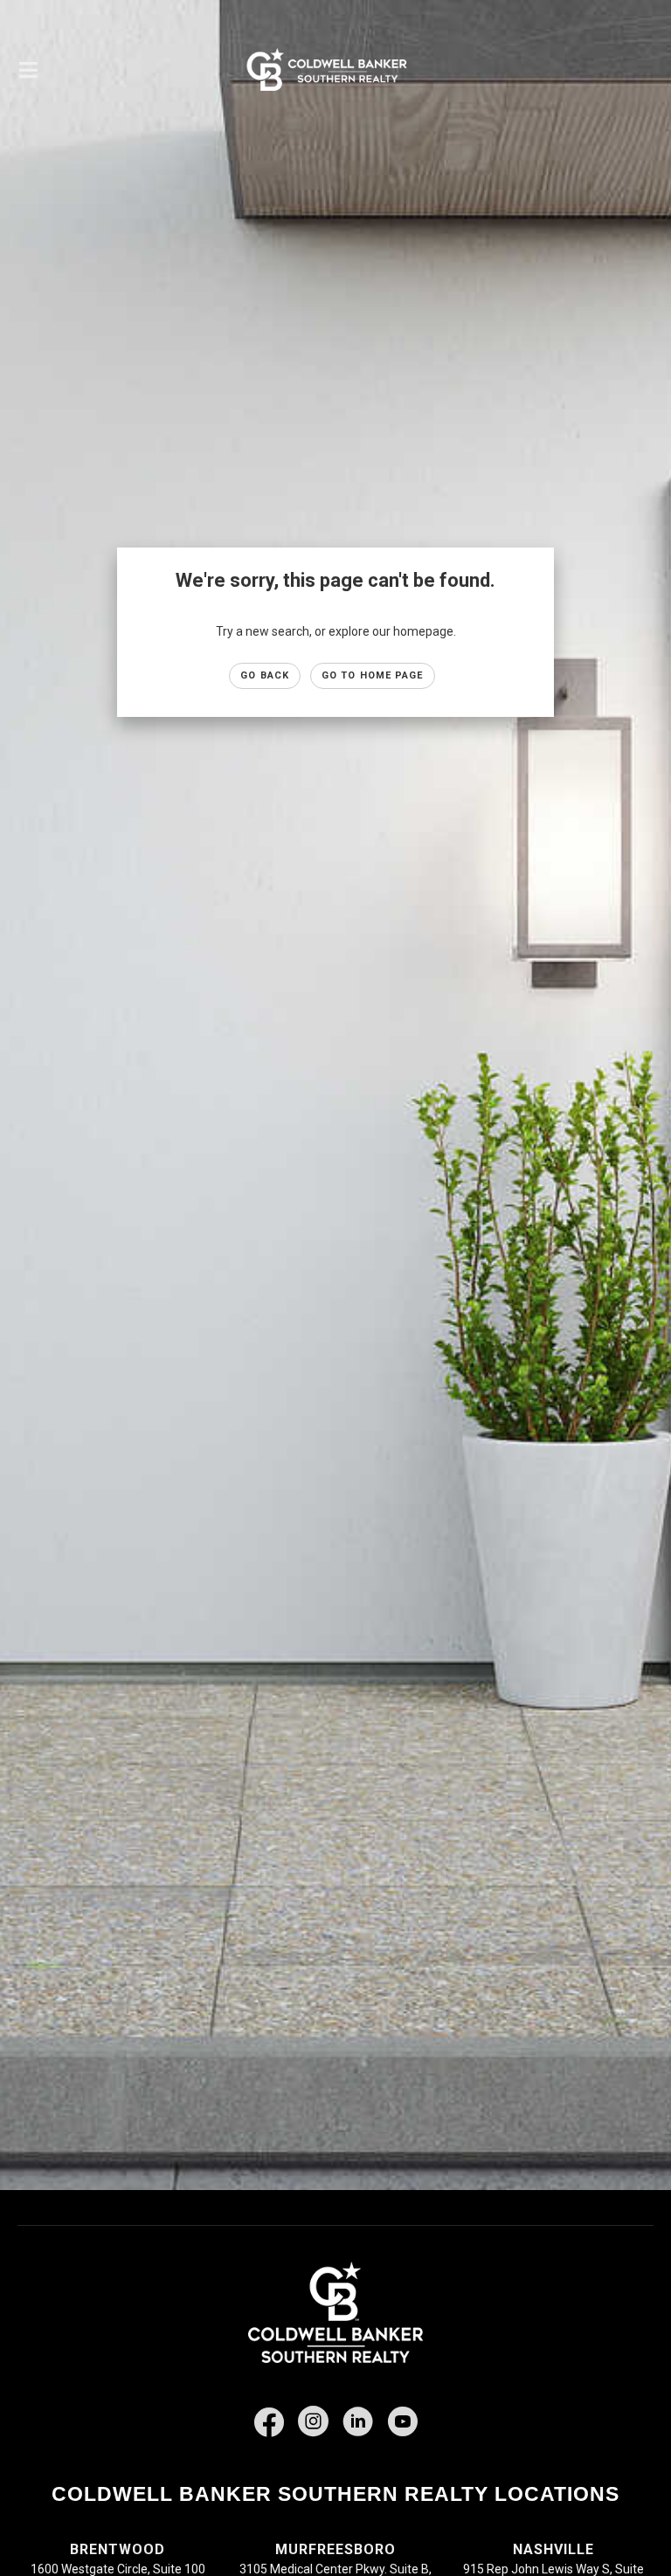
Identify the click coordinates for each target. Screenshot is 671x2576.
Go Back (265, 675)
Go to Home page (373, 675)
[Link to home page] (336, 70)
